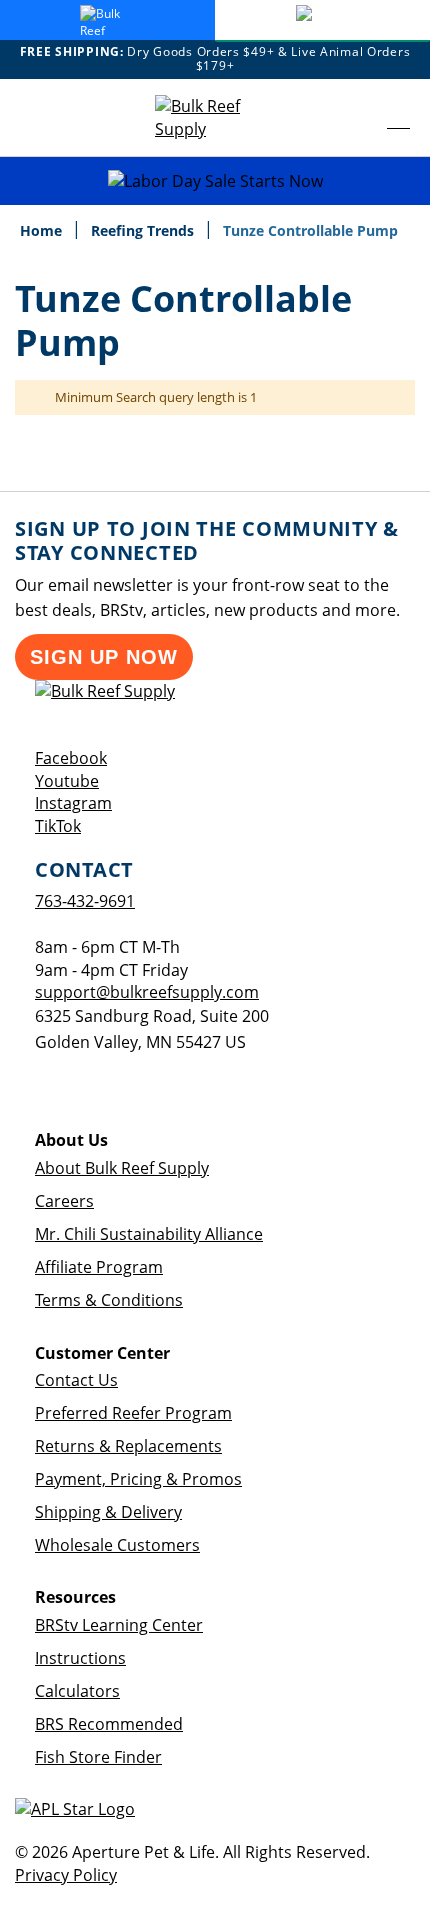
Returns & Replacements (128, 1446)
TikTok (58, 826)
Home (43, 230)
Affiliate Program (99, 1267)
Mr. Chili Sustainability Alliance (149, 1234)
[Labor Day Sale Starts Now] (215, 181)
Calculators (77, 1691)
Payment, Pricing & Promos (138, 1479)
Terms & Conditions (109, 1300)
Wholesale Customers (117, 1545)
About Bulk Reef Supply (122, 1168)
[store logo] (215, 118)
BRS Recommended (109, 1724)
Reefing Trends (144, 230)
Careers (64, 1201)
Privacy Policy (66, 1875)
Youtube (67, 781)
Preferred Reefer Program (133, 1413)
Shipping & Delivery (108, 1512)
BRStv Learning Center (119, 1625)
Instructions (80, 1658)
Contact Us (76, 1380)
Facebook (71, 758)
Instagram (73, 803)
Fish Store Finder (98, 1757)
